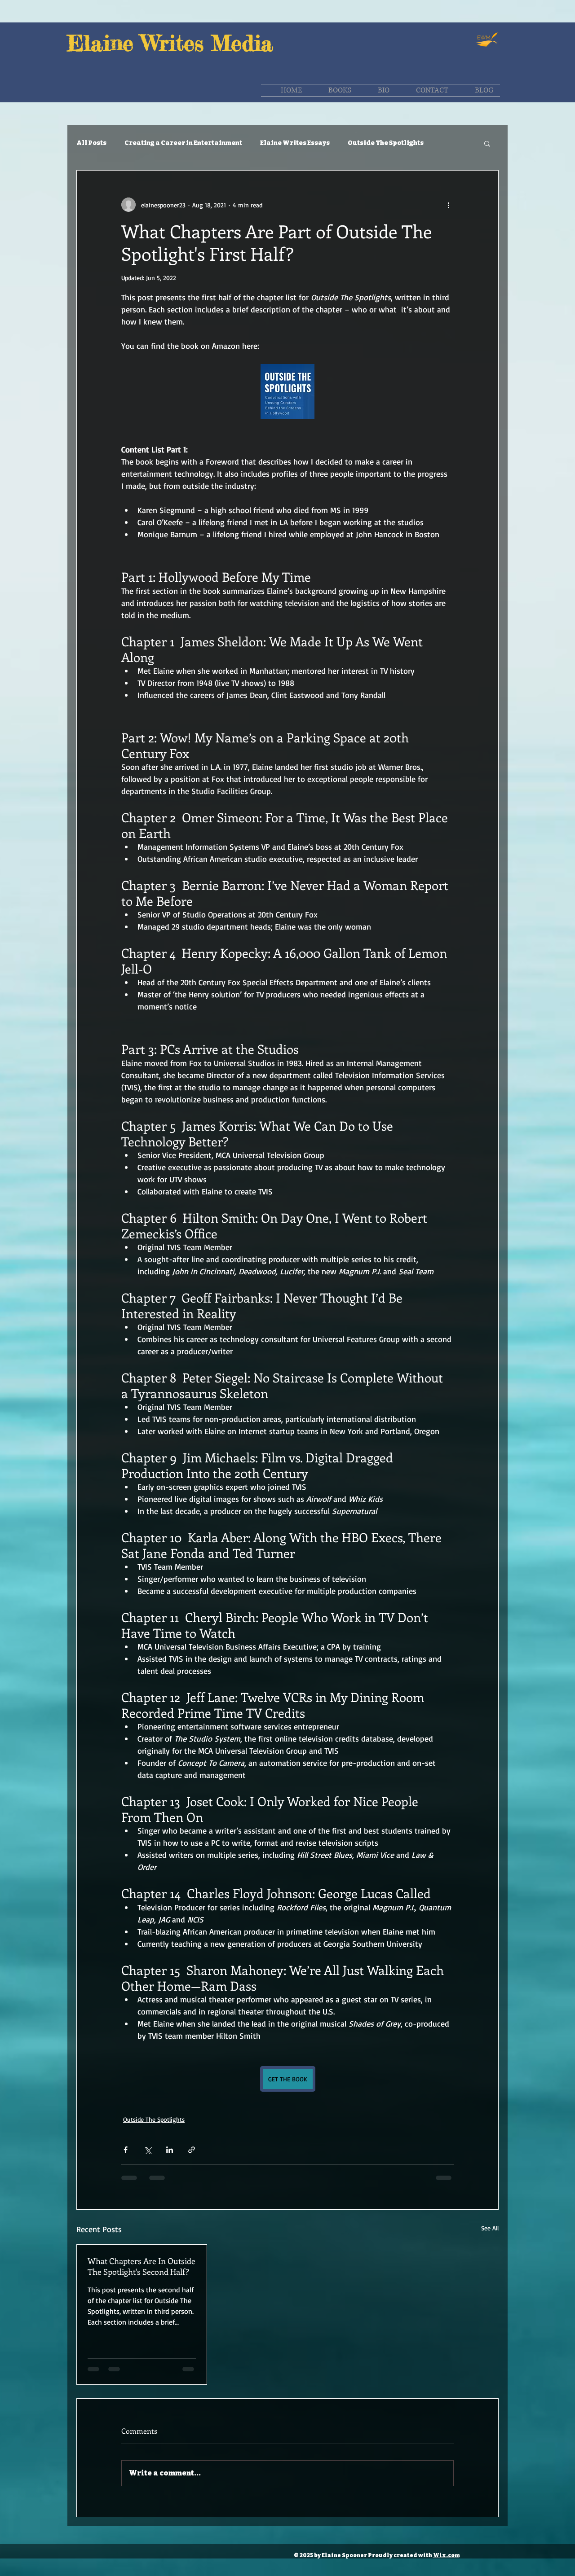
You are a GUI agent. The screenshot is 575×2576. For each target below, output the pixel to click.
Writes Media (207, 43)
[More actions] (448, 205)
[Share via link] (192, 2150)
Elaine (104, 43)
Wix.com (446, 2555)
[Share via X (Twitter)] (148, 2150)
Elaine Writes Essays (295, 143)
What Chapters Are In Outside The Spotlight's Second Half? (142, 2266)
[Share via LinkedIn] (170, 2150)
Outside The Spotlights (386, 143)
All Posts (91, 143)
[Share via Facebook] (126, 2150)
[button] (487, 143)
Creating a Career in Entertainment (183, 143)
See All (490, 2228)
